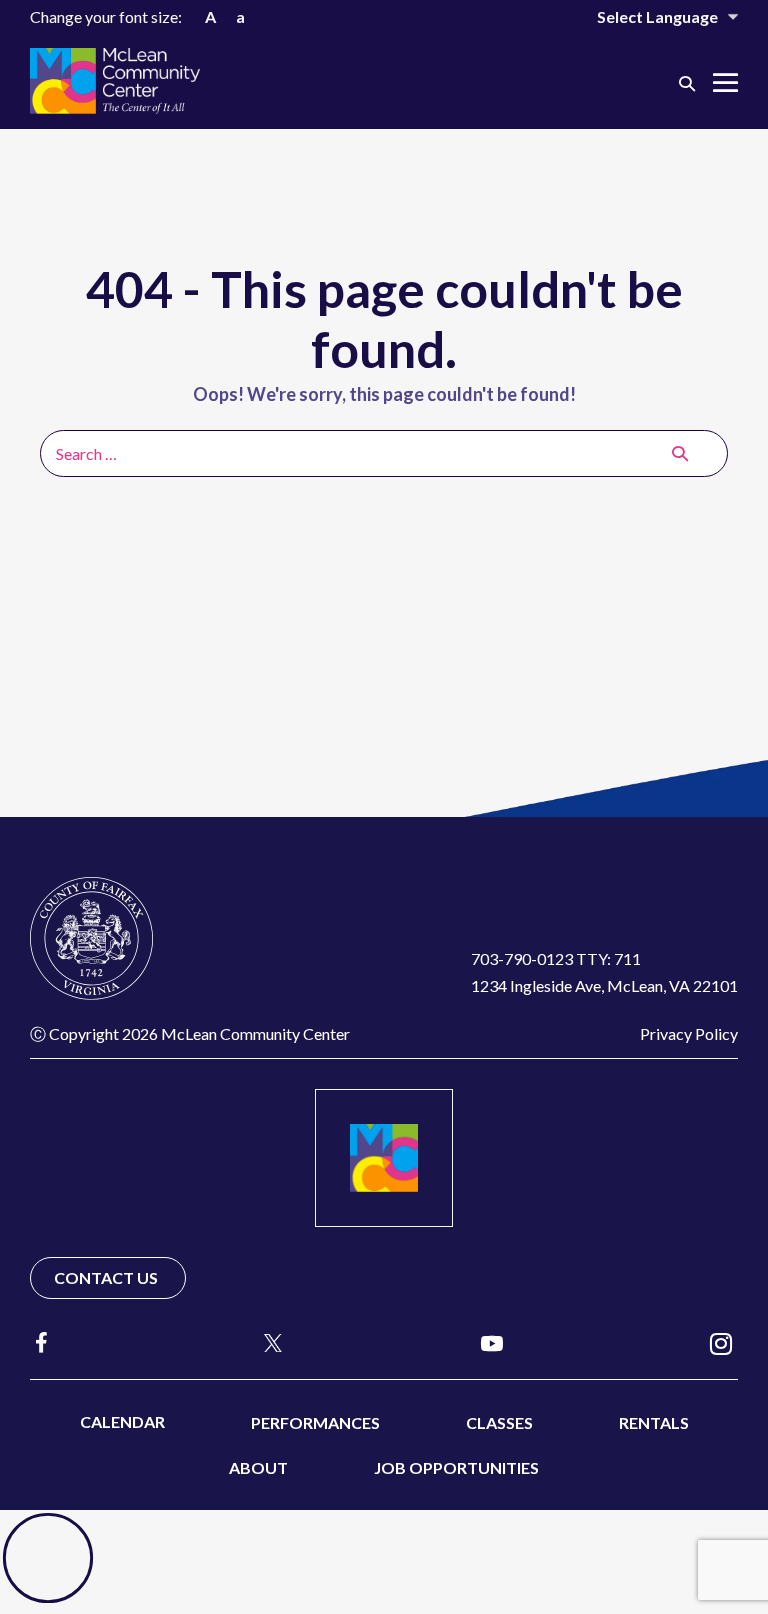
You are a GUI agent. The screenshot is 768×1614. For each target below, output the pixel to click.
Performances (315, 1422)
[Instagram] (721, 1342)
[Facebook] (42, 1342)
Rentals (654, 1422)
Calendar (122, 1421)
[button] (687, 82)
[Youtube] (492, 1342)
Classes (499, 1422)
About (258, 1467)
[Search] (680, 453)
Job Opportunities (456, 1467)
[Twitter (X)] (264, 1343)
